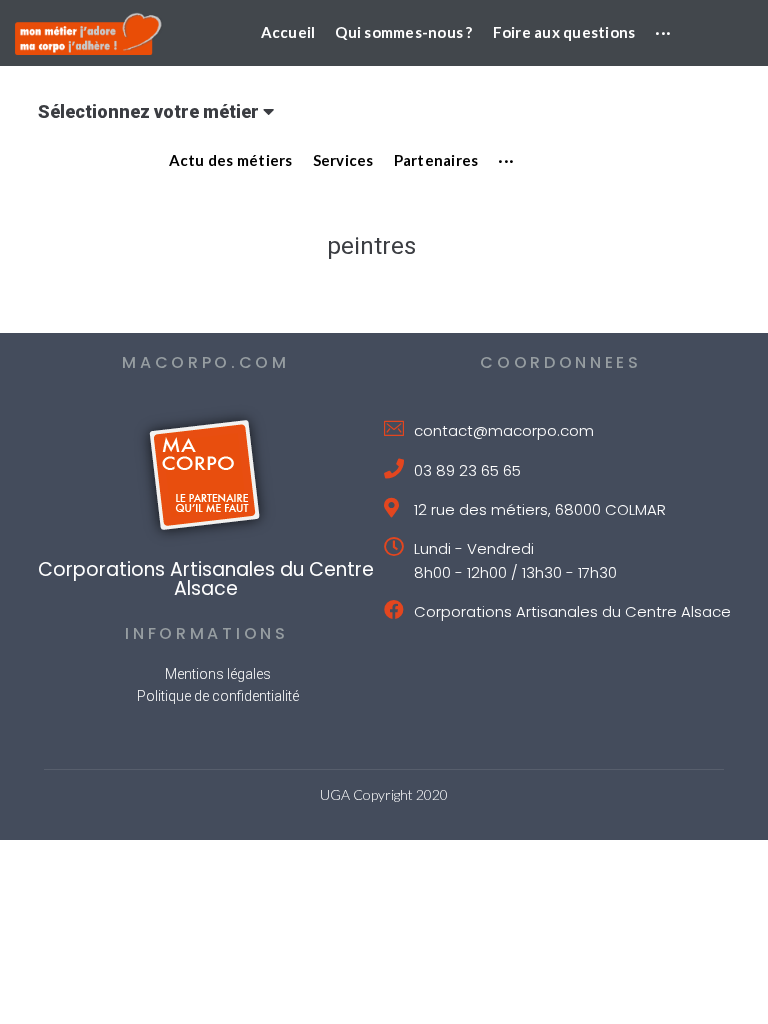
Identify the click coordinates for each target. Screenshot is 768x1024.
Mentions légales (218, 674)
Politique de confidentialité (218, 696)
